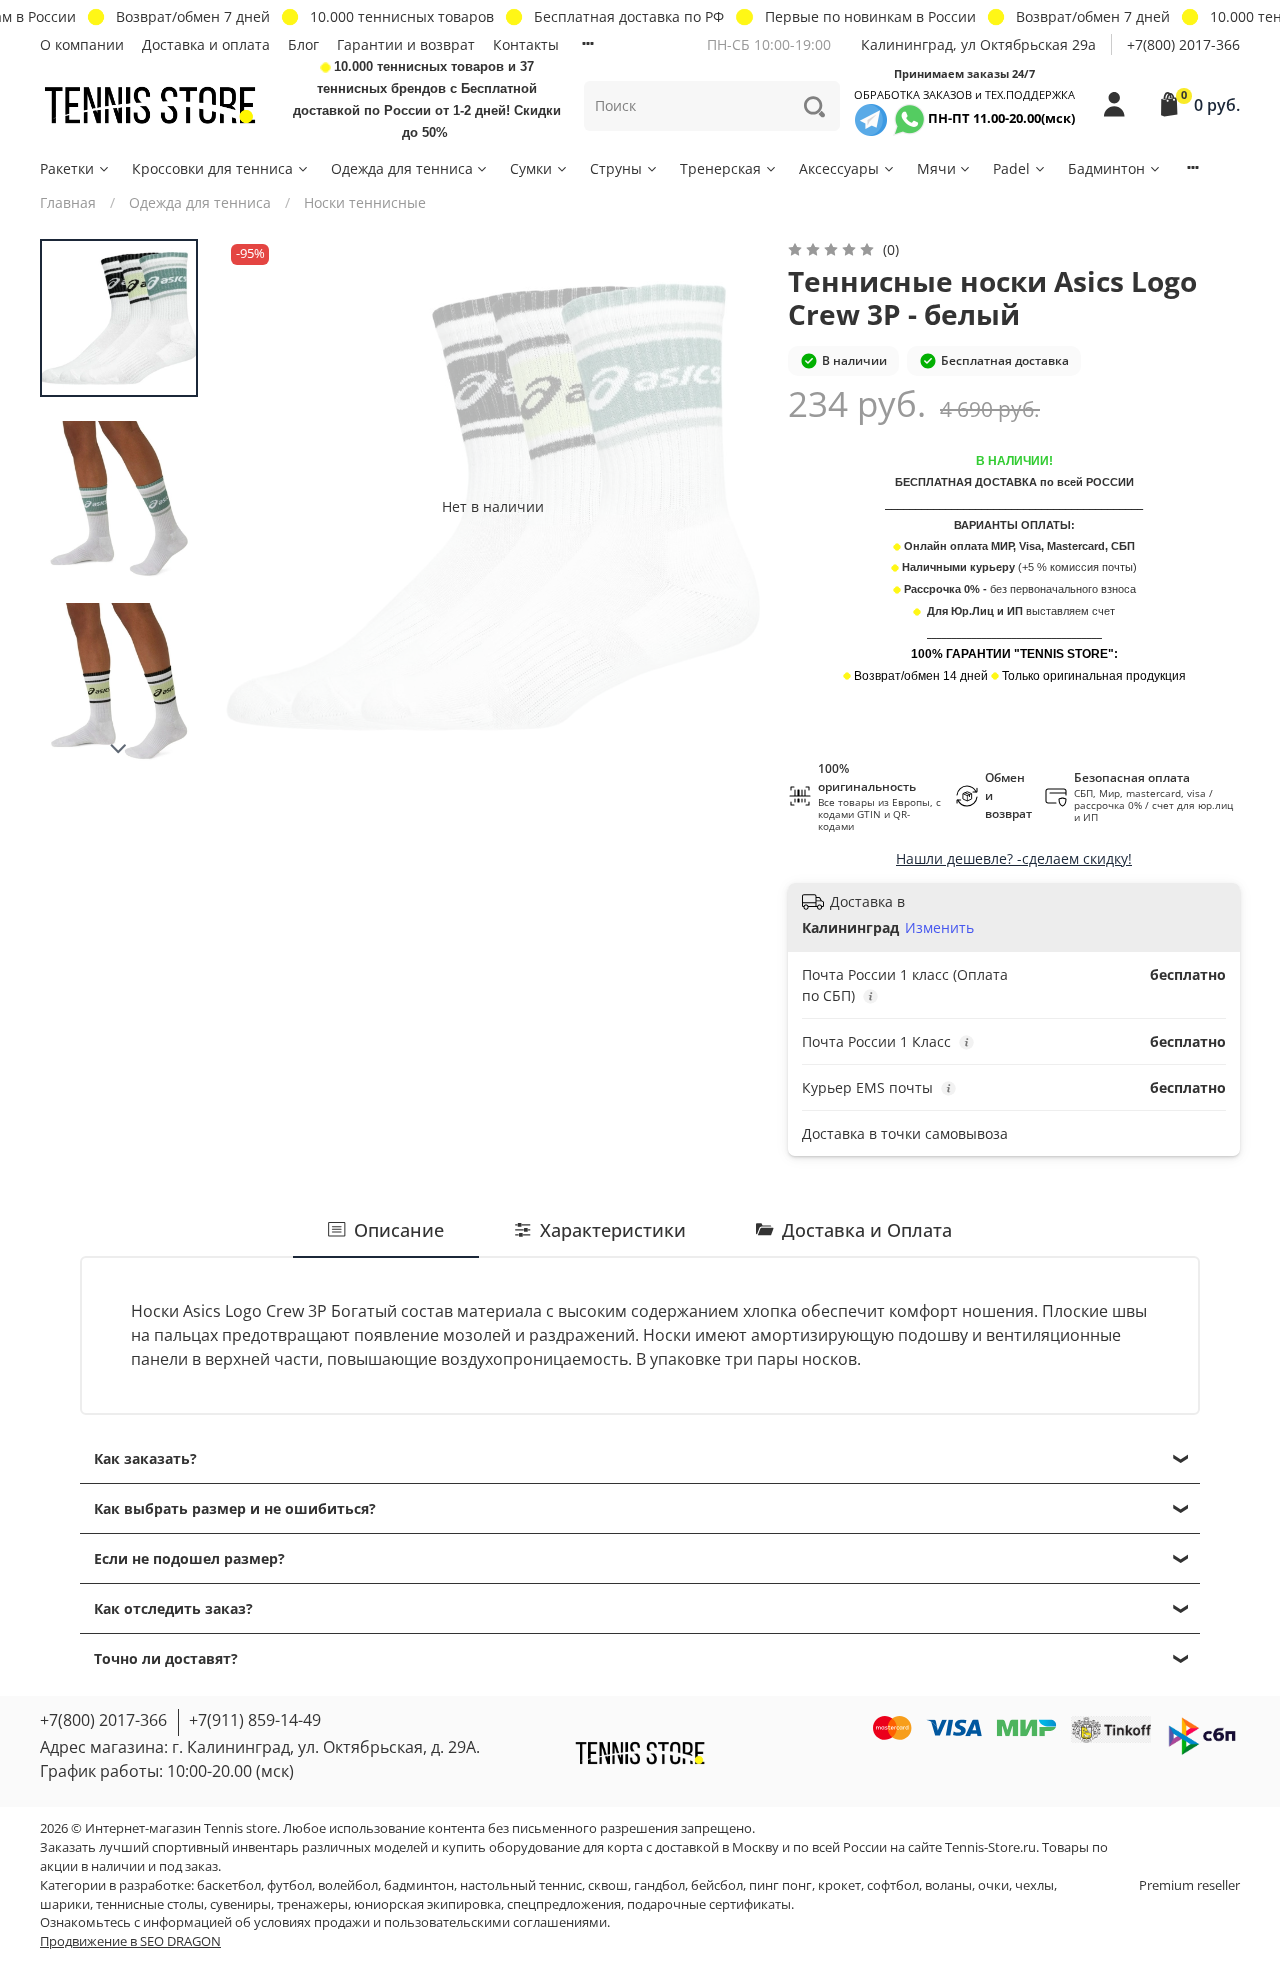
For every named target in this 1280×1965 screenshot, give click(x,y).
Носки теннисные (365, 202)
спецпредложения (564, 1904)
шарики (65, 1904)
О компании (82, 44)
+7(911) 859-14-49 (255, 1720)
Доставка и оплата (206, 44)
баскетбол (229, 1885)
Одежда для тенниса (402, 168)
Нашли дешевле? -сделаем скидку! (1014, 858)
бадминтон (419, 1885)
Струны (616, 168)
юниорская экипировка (427, 1904)
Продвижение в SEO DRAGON (130, 1941)
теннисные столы (150, 1904)
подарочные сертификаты (709, 1904)
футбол (289, 1885)
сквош (608, 1885)
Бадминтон (1106, 168)
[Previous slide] (261, 506)
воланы (948, 1885)
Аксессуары (839, 168)
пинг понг (780, 1885)
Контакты (526, 44)
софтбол (893, 1885)
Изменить (939, 928)
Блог (303, 44)
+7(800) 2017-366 (1183, 44)
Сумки (531, 168)
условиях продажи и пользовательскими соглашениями (430, 1922)
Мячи (936, 168)
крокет (839, 1885)
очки (993, 1885)
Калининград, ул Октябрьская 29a (978, 44)
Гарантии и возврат (406, 44)
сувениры (240, 1904)
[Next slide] (119, 749)
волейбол (348, 1885)
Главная (68, 202)
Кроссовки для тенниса (212, 168)
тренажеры (312, 1904)
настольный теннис (521, 1885)
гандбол (659, 1885)
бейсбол (717, 1885)
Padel (1011, 168)
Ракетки (67, 168)
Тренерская (720, 168)
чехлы (1034, 1885)
